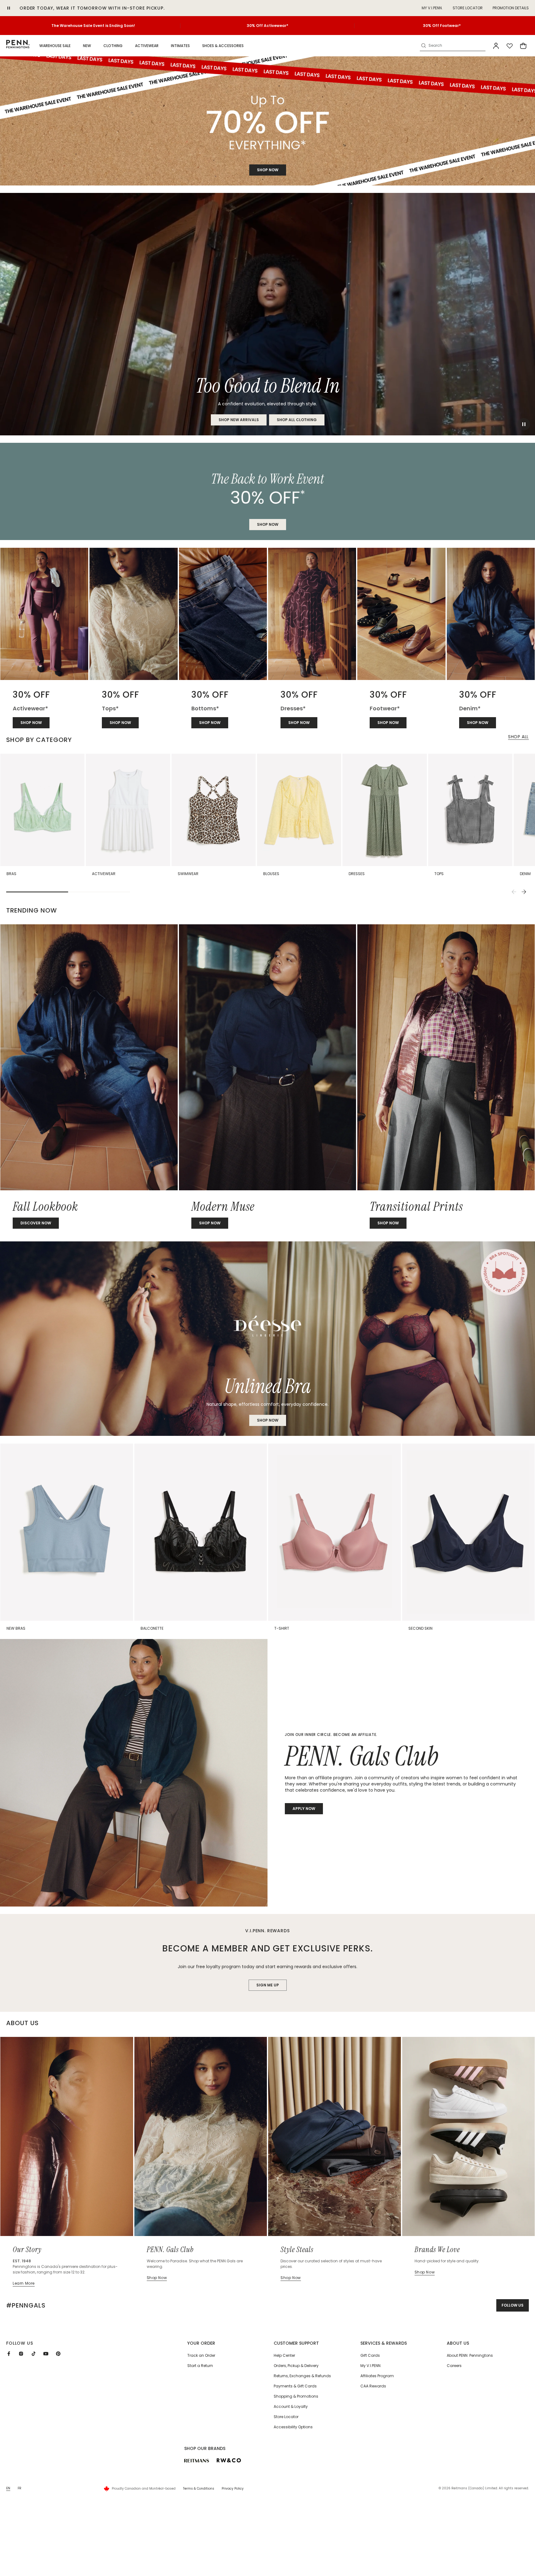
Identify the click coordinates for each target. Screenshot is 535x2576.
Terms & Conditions (199, 2489)
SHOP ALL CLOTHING (297, 420)
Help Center (284, 2355)
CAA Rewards (373, 2386)
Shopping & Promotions (296, 2396)
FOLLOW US (513, 2305)
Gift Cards (370, 2355)
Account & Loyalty (291, 2406)
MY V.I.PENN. (432, 8)
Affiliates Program (377, 2376)
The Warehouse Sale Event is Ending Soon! (93, 26)
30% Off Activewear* (267, 26)
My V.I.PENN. (371, 2366)
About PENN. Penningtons (470, 2355)
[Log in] (496, 46)
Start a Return (200, 2366)
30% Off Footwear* (442, 26)
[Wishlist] (510, 46)
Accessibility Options (293, 2427)
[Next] (524, 892)
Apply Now (304, 1809)
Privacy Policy (233, 2489)
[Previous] (514, 892)
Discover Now (36, 1223)
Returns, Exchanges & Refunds (302, 2376)
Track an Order (201, 2355)
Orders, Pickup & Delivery (296, 2366)
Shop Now (268, 1420)
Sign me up (268, 1985)
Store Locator (468, 8)
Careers (454, 2366)
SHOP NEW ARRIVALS (239, 420)
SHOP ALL (518, 737)
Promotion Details (511, 8)
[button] (55, 46)
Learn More (24, 2283)
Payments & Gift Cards (295, 2386)
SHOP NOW (268, 170)
